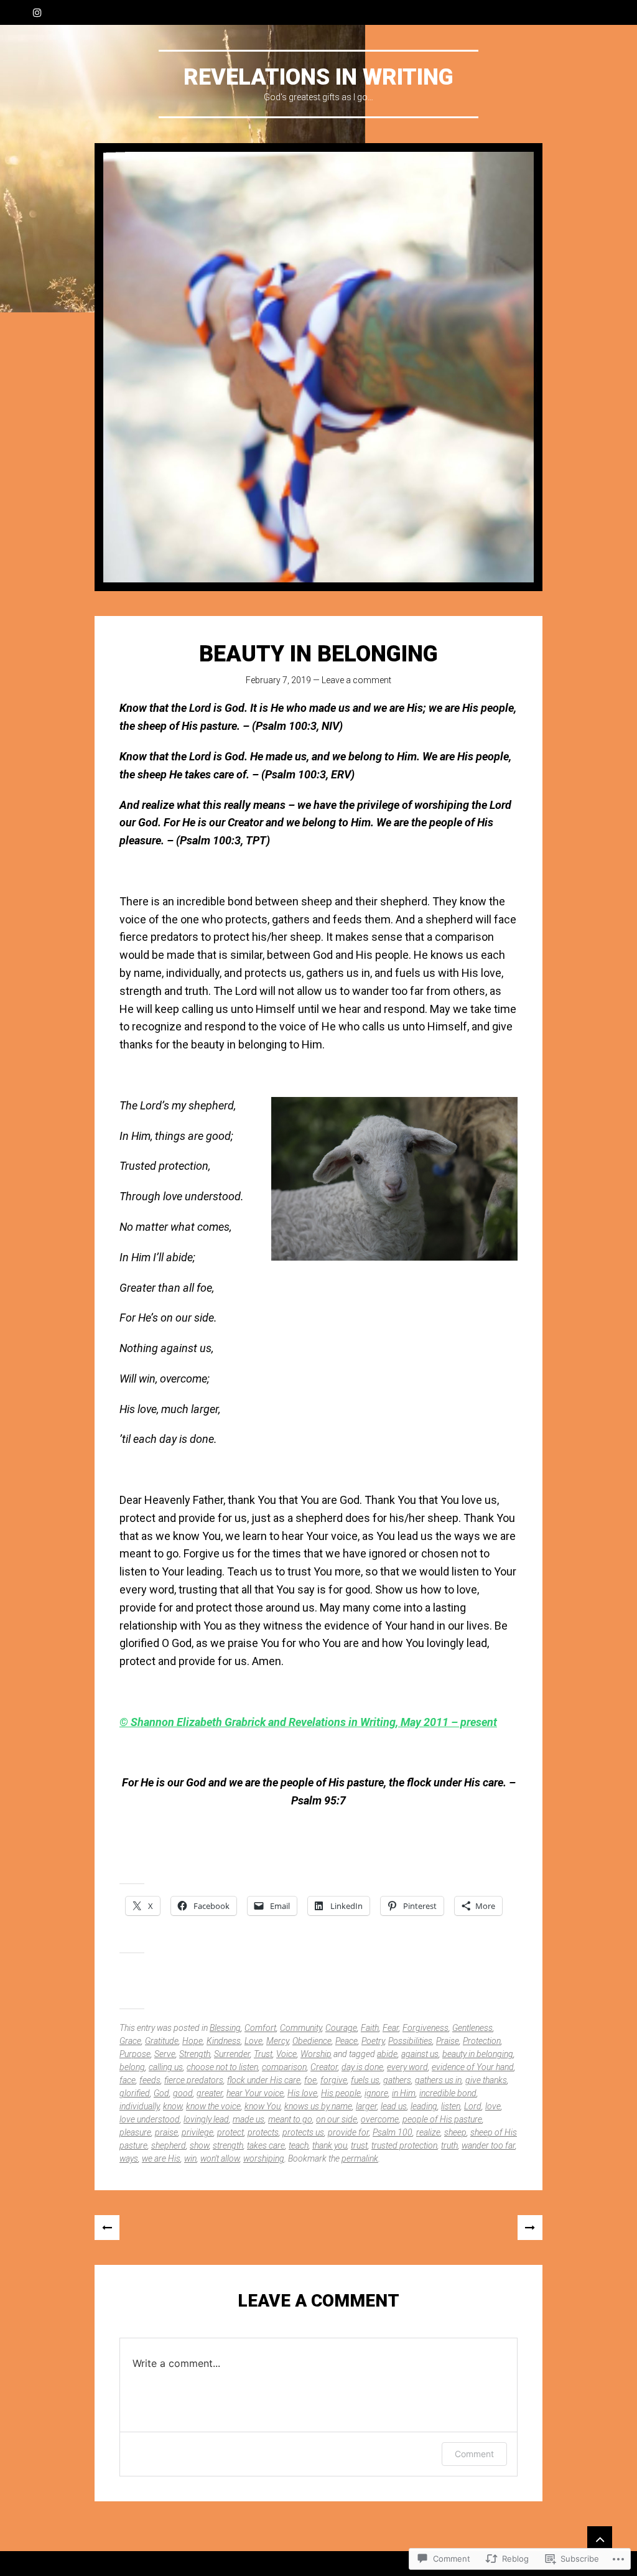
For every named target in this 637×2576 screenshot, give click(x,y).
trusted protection (404, 2145)
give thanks (486, 2080)
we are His (161, 2158)
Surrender (232, 2054)
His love (302, 2093)
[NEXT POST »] (530, 2228)
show (199, 2145)
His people (341, 2093)
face (128, 2080)
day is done (362, 2067)
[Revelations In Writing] (318, 367)
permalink (360, 2158)
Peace (346, 2041)
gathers (397, 2080)
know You (263, 2106)
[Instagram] (37, 12)
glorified (135, 2093)
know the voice (213, 2106)
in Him (404, 2093)
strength (228, 2145)
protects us (303, 2132)
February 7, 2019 (278, 680)
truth (449, 2145)
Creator (324, 2067)
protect (230, 2132)
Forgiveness (425, 2028)
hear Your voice (255, 2093)
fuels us (365, 2080)
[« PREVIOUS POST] (107, 2228)
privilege (198, 2132)
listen (451, 2106)
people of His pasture (442, 2119)
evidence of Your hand (473, 2067)
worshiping (264, 2158)
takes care (266, 2145)
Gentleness (472, 2028)
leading (424, 2106)
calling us (166, 2067)
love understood (150, 2119)
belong (132, 2067)
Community (301, 2028)
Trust (263, 2054)
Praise (448, 2041)
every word (407, 2067)
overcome (380, 2119)
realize (428, 2132)
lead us (394, 2106)
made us (249, 2119)
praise (166, 2132)
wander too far (488, 2145)
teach (299, 2145)
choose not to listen (222, 2067)
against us (420, 2054)
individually (139, 2106)
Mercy (277, 2041)
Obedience (312, 2041)
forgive (334, 2080)
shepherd (169, 2145)
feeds (150, 2080)
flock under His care (264, 2080)
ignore (376, 2093)
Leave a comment (356, 680)
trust (359, 2145)
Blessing (225, 2028)
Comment (474, 2454)
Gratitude (162, 2041)
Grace (130, 2041)
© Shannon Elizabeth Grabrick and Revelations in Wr (246, 1722)
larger (366, 2106)
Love (253, 2041)
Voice (286, 2054)
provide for (348, 2132)
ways (129, 2158)
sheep (455, 2132)
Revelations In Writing (318, 77)
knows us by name (318, 2106)
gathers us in (438, 2080)
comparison (284, 2067)
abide (387, 2054)
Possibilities (410, 2041)
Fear (391, 2028)
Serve (165, 2054)
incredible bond (448, 2093)
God (161, 2093)
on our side (337, 2119)
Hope (193, 2041)
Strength (195, 2054)
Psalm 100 (393, 2132)
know (173, 2106)
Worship (316, 2054)
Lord (473, 2106)
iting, (387, 1722)
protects (263, 2132)
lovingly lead (206, 2119)
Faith (370, 2028)
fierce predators (194, 2080)
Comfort (260, 2028)
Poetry (373, 2041)
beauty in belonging (478, 2054)
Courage (341, 2028)
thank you (330, 2145)
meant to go (290, 2119)
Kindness (224, 2041)
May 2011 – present (449, 1722)
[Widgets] (600, 2539)
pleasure (135, 2132)
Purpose (135, 2054)
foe (310, 2080)
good (183, 2093)
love (493, 2106)
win (190, 2158)
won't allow (220, 2158)
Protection (482, 2041)
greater (210, 2093)
